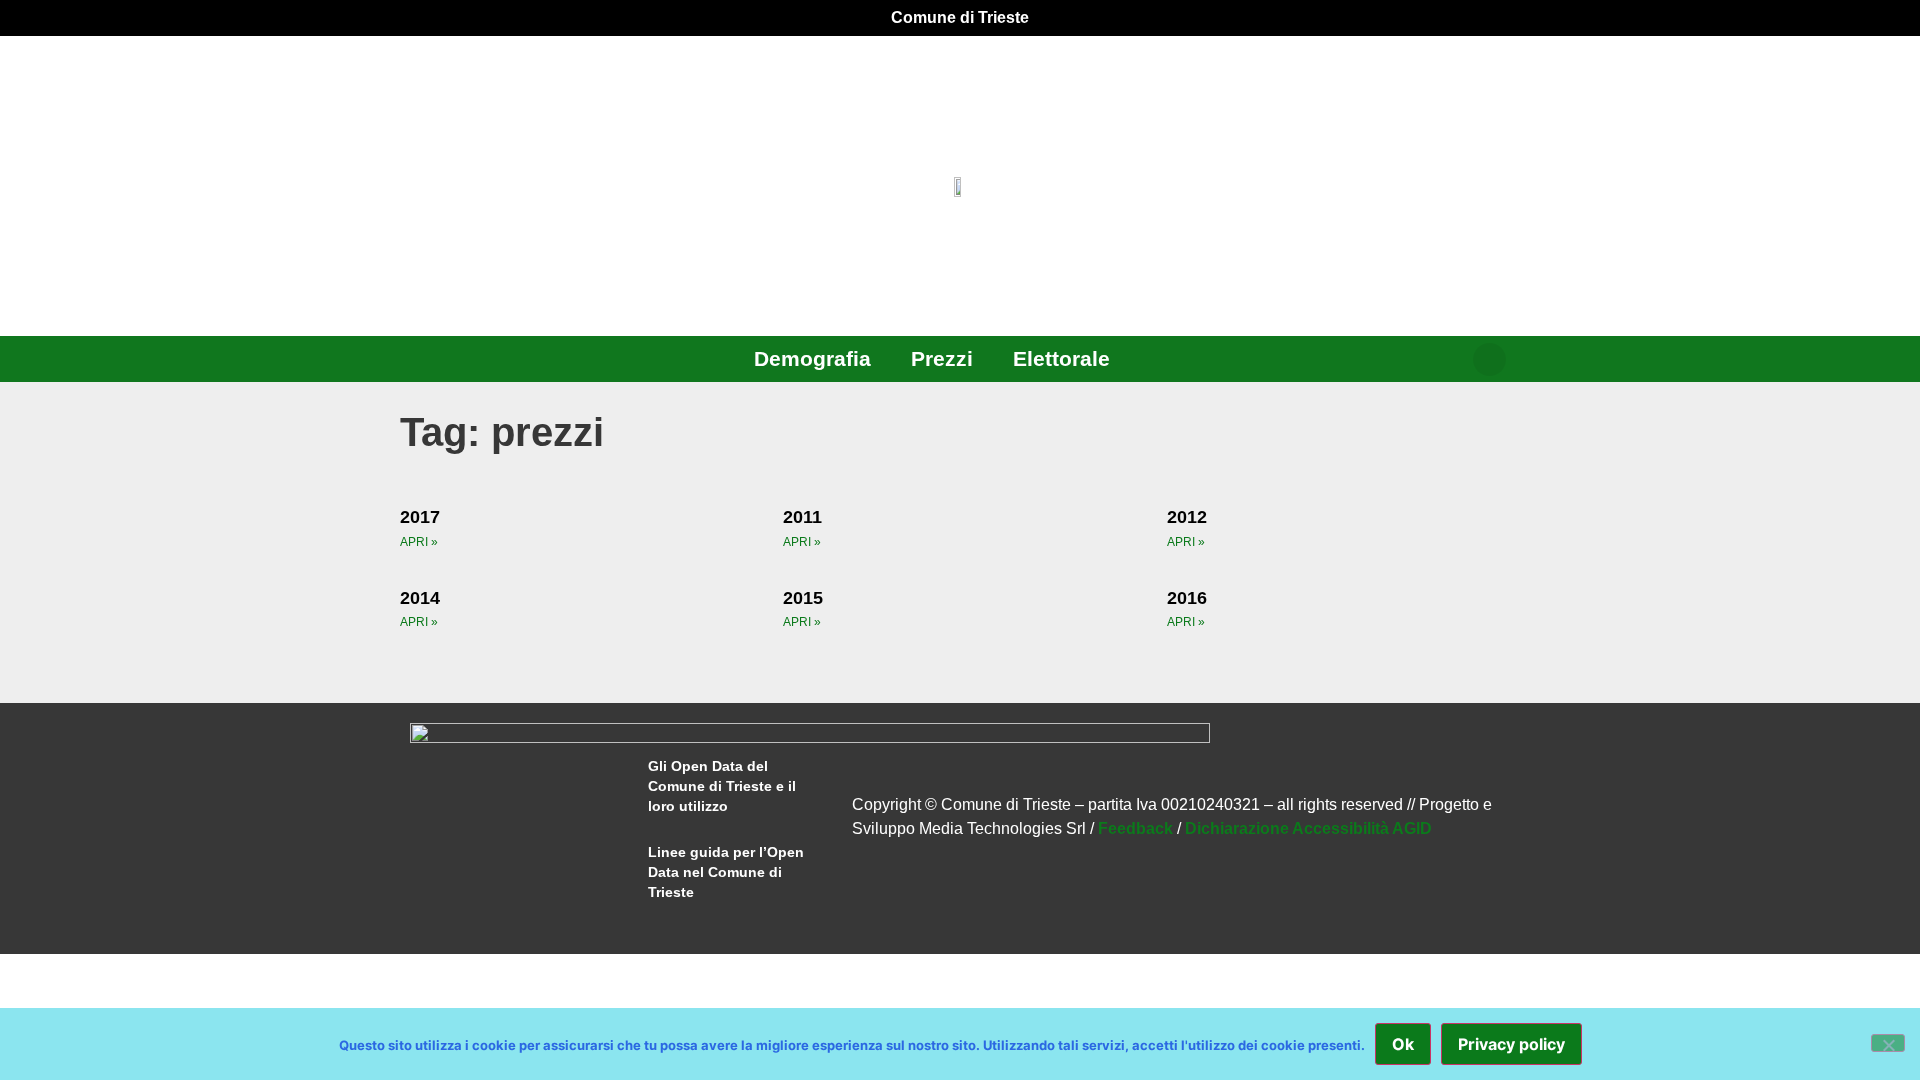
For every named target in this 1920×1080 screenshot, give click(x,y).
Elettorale (1061, 358)
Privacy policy (1511, 1044)
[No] (1888, 1043)
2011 (802, 517)
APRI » (419, 542)
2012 (1187, 517)
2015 (803, 598)
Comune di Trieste (960, 17)
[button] (1489, 359)
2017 (420, 517)
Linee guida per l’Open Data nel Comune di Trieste (726, 872)
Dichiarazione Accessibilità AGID (1308, 828)
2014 (420, 598)
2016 (1187, 598)
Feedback (1135, 828)
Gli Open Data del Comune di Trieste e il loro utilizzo (722, 786)
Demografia (812, 358)
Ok (1403, 1044)
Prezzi (942, 358)
